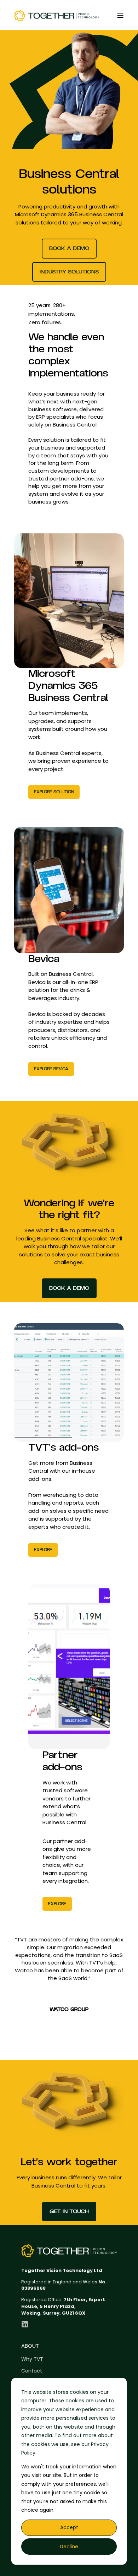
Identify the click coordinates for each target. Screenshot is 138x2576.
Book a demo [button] (69, 248)
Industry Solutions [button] (69, 272)
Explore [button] (43, 1550)
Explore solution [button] (54, 792)
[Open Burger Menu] (120, 15)
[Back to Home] (57, 15)
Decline (69, 2547)
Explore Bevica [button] (51, 1069)
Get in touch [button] (69, 2211)
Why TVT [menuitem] (32, 2359)
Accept (69, 2527)
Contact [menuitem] (32, 2371)
